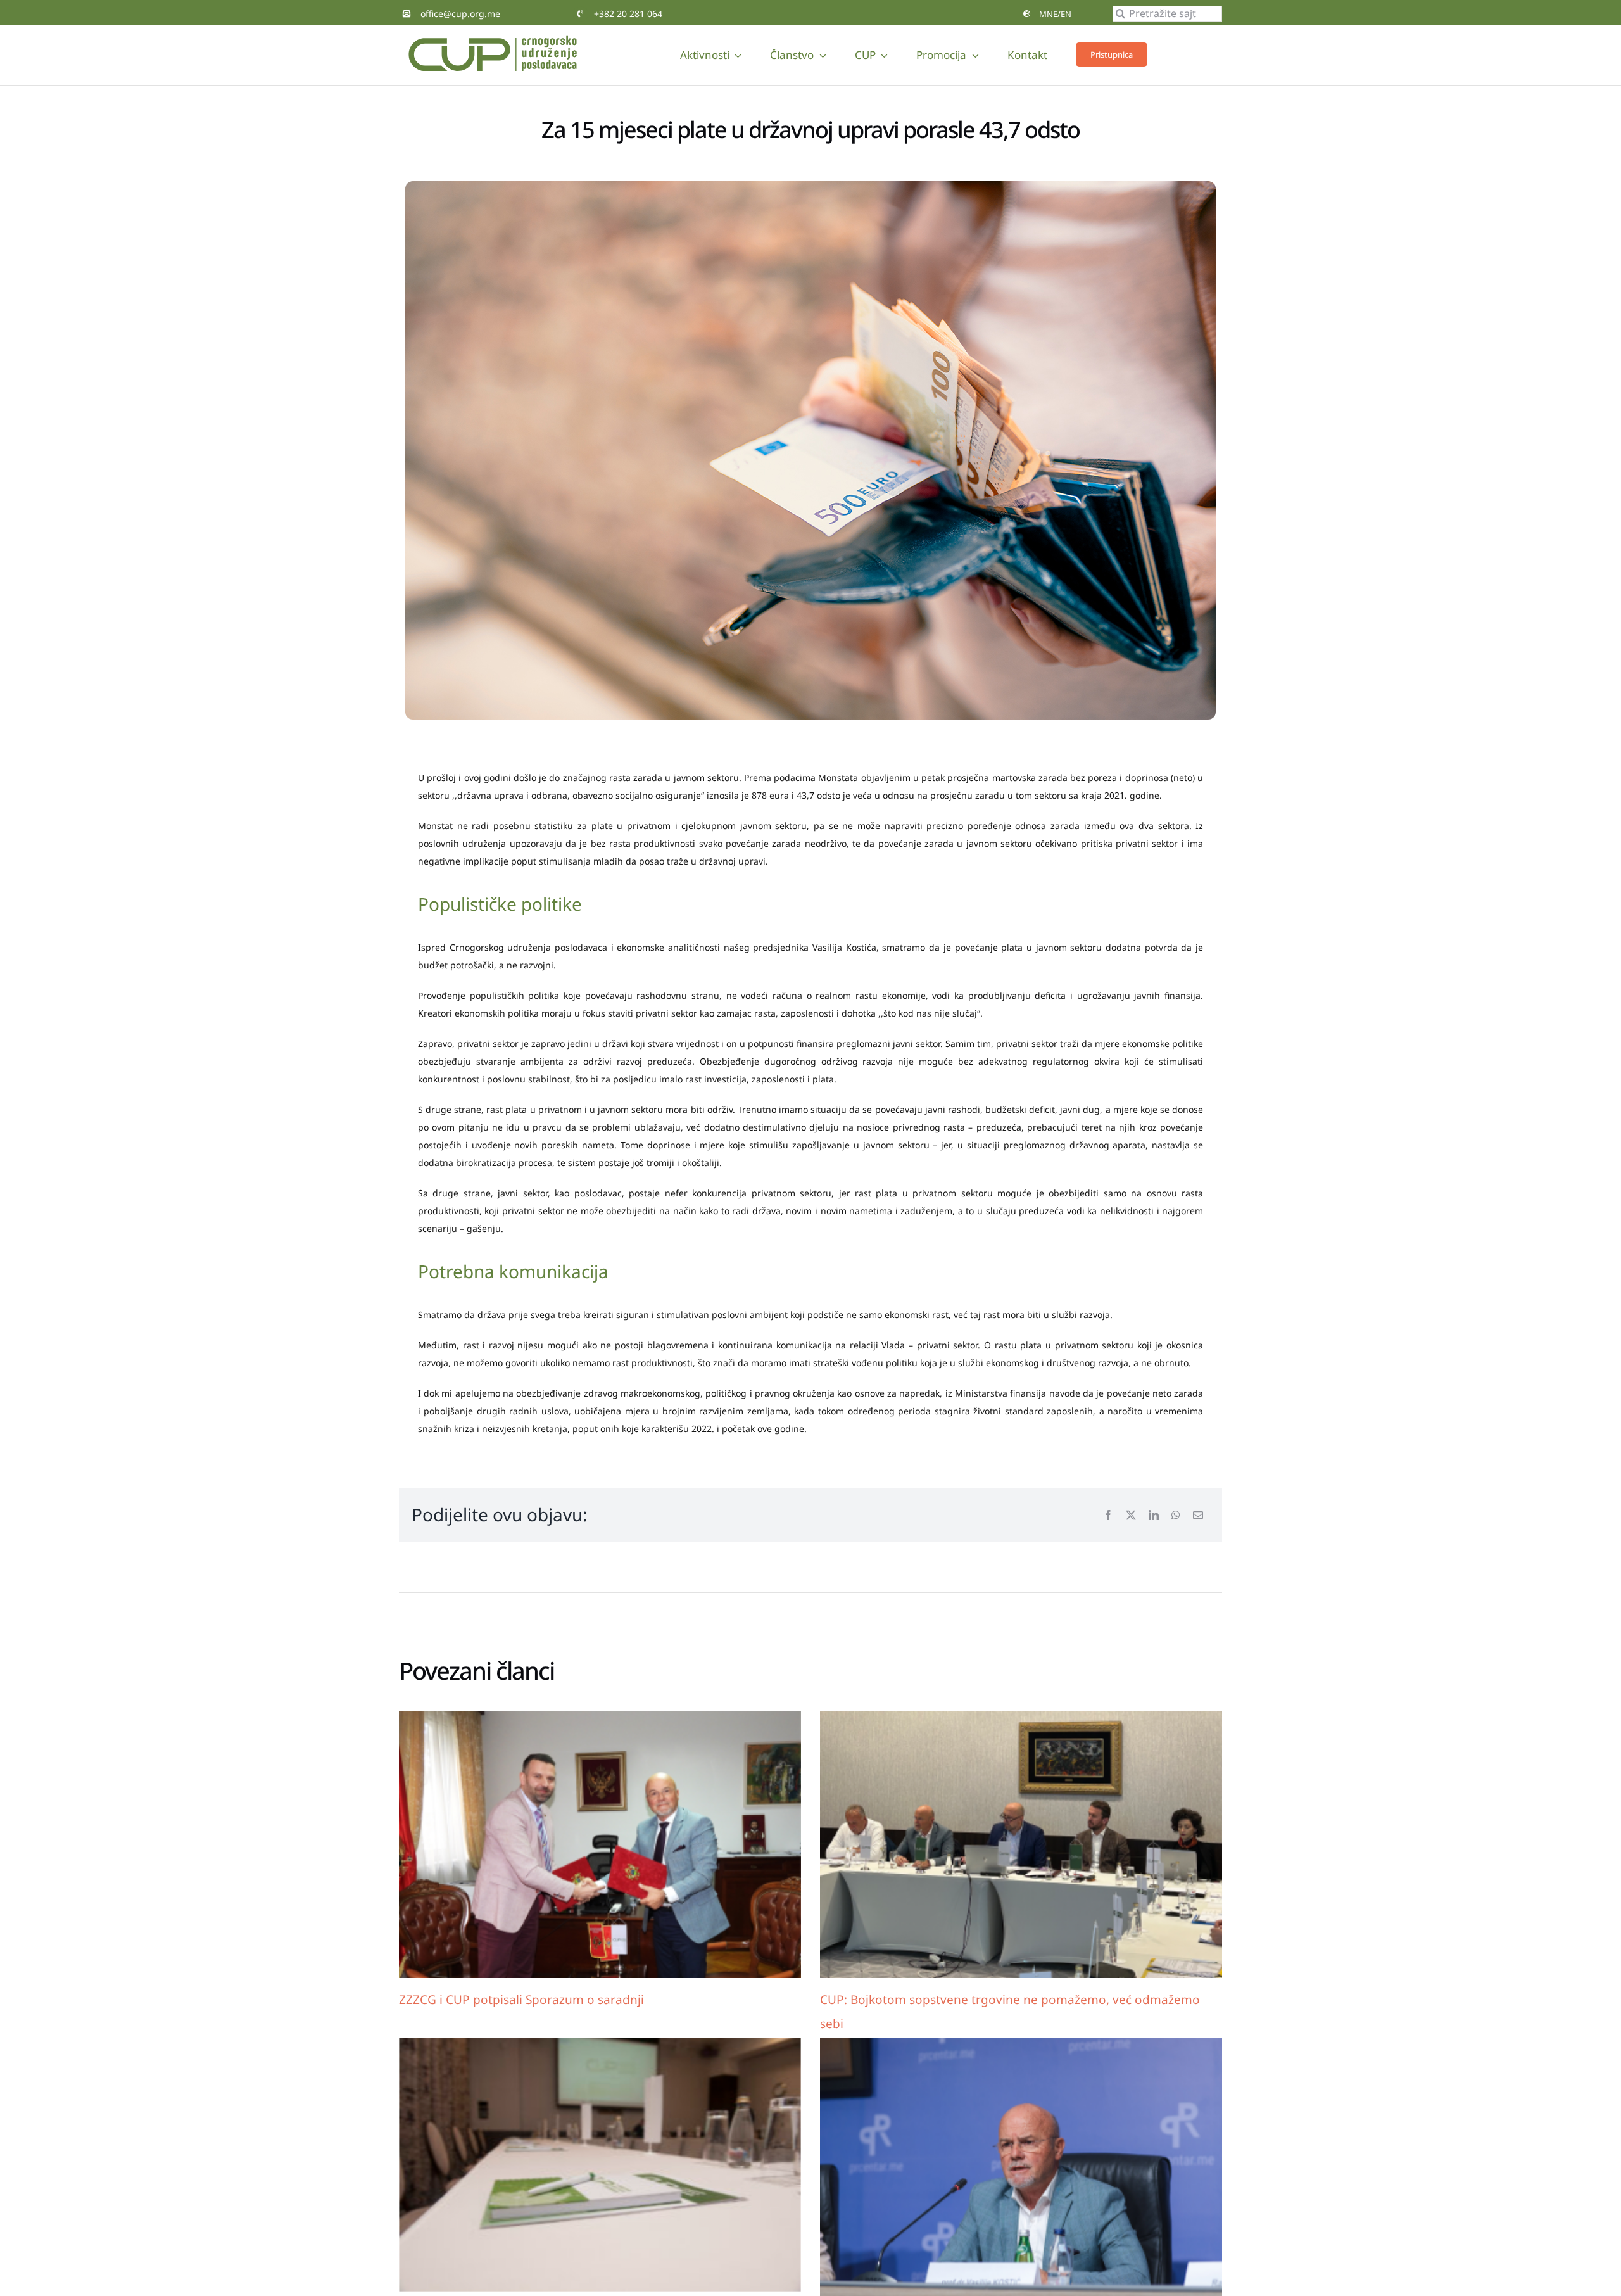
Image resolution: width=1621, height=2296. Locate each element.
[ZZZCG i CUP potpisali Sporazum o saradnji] (600, 1845)
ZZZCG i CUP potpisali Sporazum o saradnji (521, 2000)
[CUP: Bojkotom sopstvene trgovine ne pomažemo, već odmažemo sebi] (1021, 1845)
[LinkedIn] (1154, 1515)
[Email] (1198, 1515)
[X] (1131, 1515)
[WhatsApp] (1176, 1515)
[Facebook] (1108, 1515)
